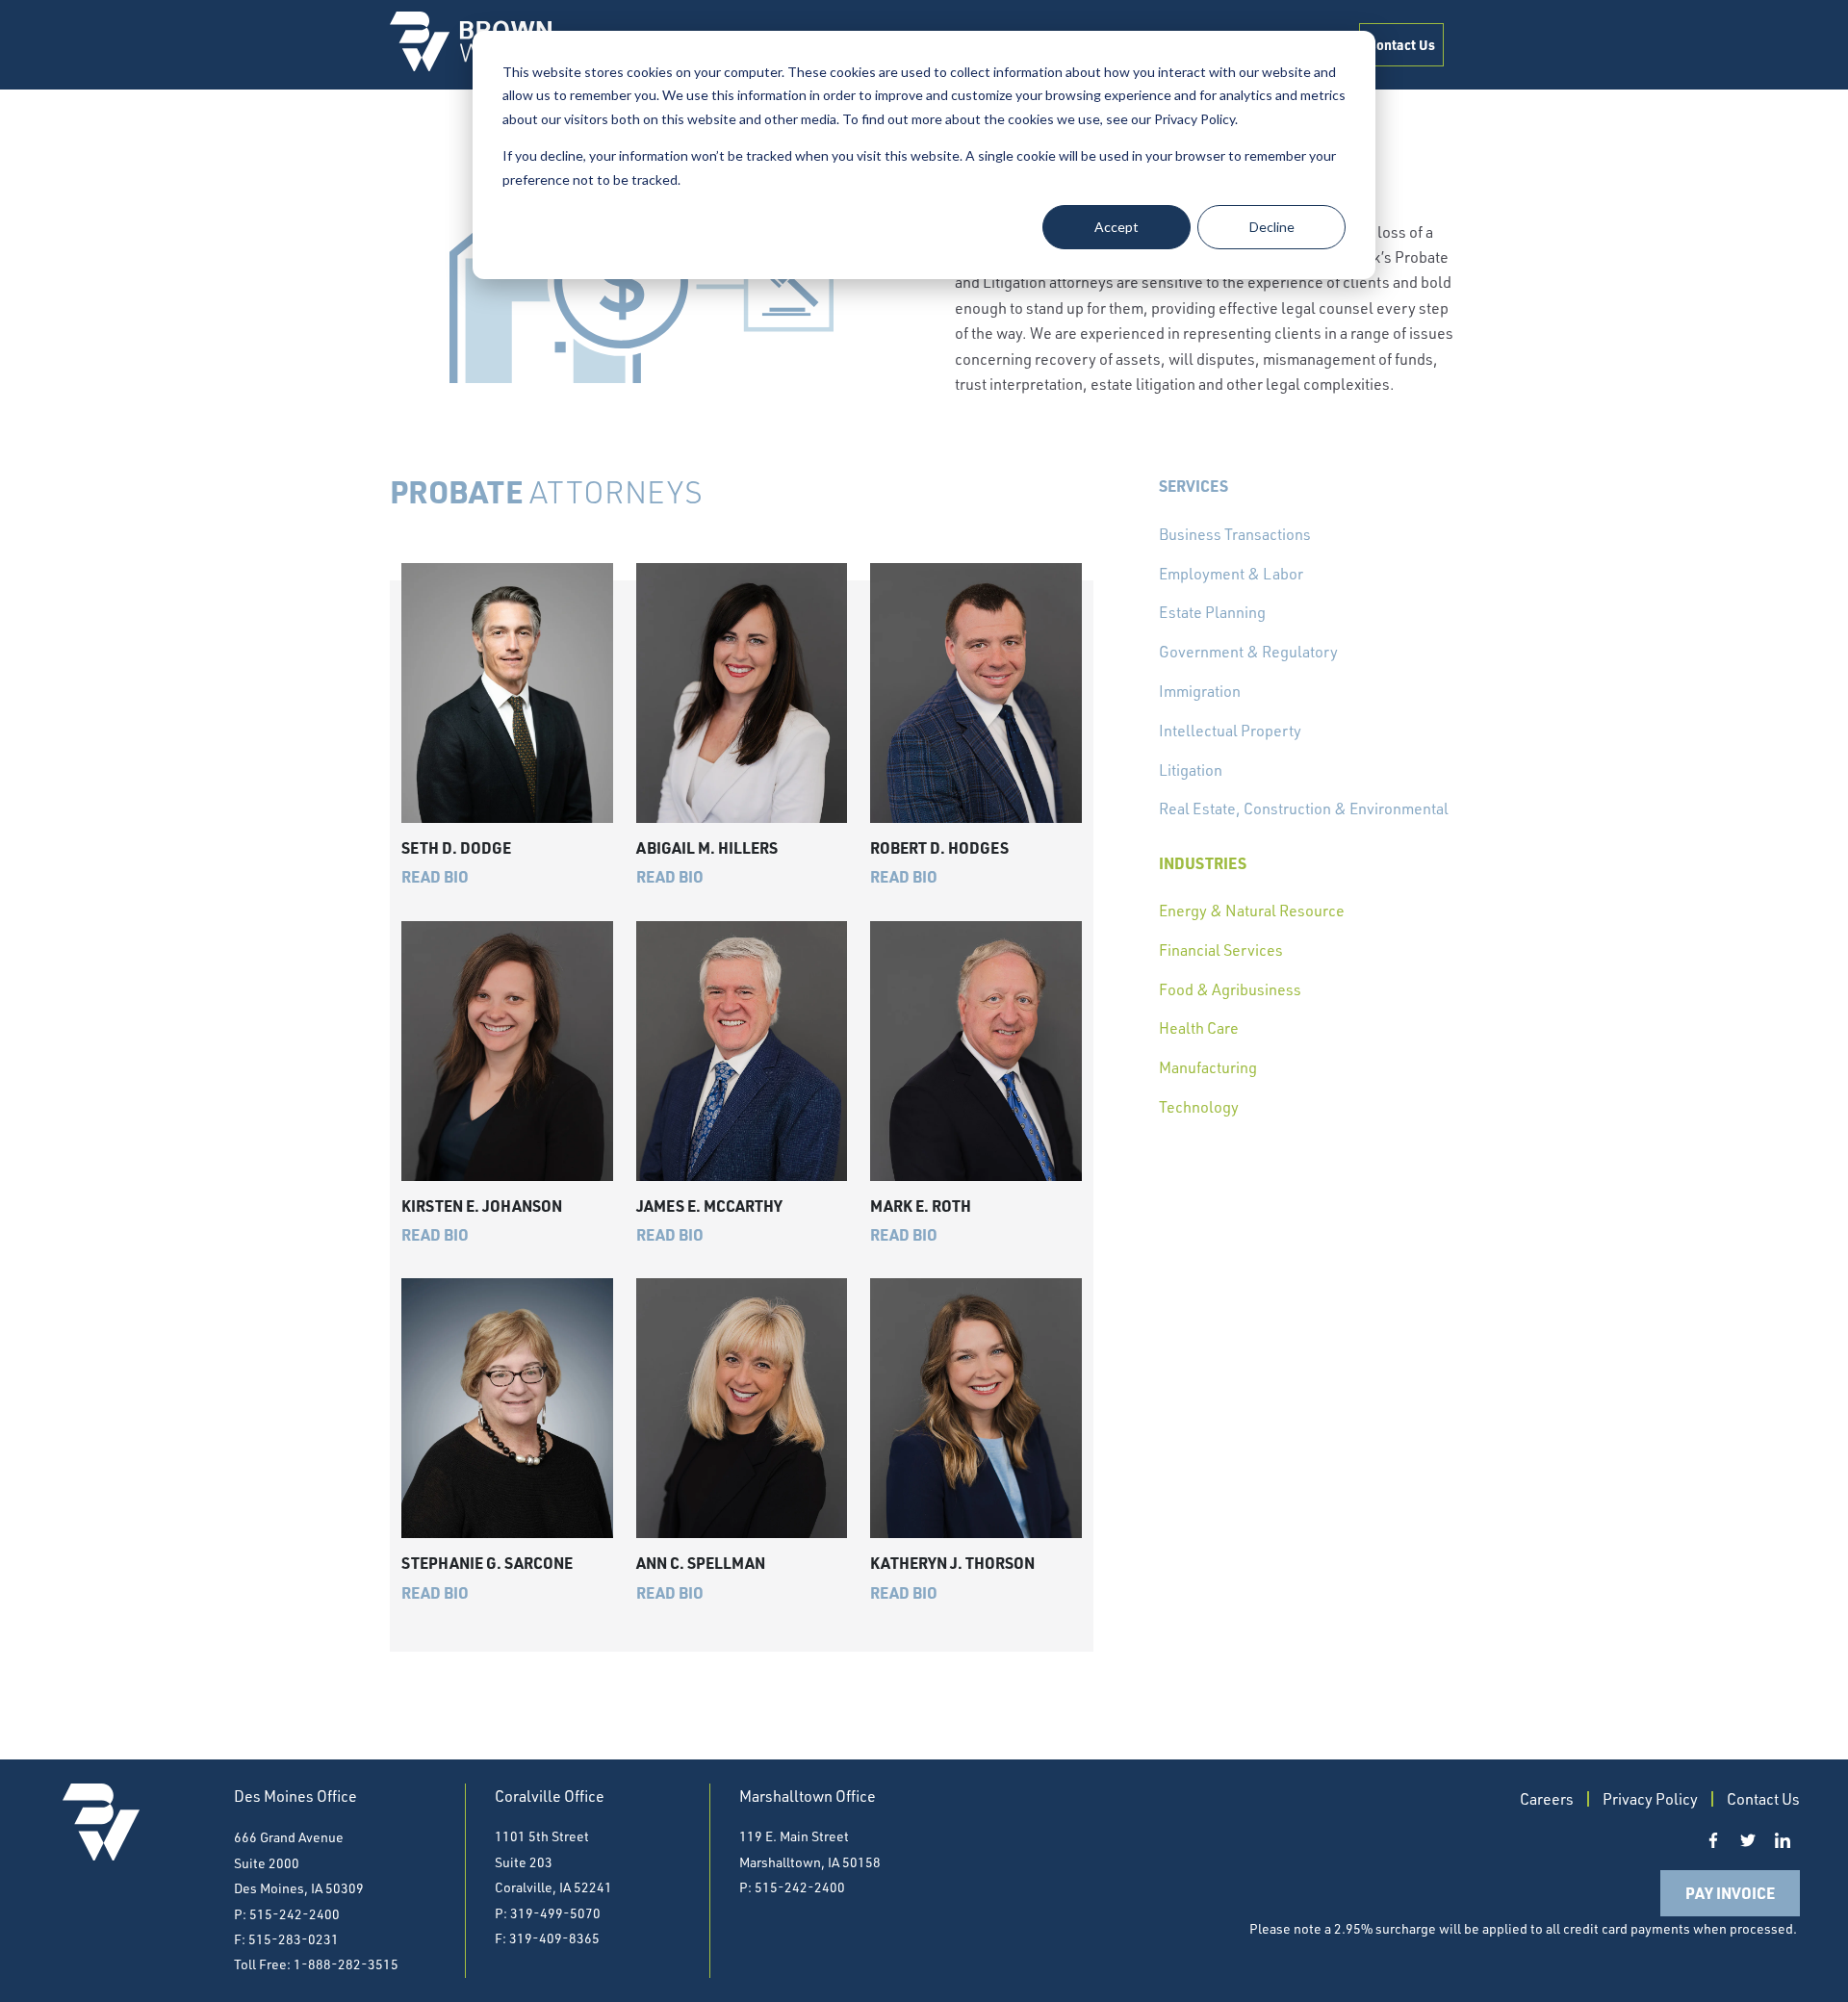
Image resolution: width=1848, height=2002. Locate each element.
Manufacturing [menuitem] (1208, 1067)
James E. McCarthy (709, 1206)
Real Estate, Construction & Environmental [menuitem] (1304, 808)
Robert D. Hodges (939, 847)
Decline (1272, 227)
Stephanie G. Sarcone (487, 1563)
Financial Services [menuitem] (1221, 950)
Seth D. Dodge (456, 847)
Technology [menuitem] (1199, 1107)
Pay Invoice (1730, 1893)
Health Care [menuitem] (1199, 1028)
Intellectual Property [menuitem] (1230, 731)
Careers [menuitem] (1547, 1799)
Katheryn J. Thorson (952, 1563)
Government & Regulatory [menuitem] (1248, 652)
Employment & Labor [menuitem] (1231, 574)
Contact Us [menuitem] (1401, 44)
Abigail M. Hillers (707, 847)
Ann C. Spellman (701, 1563)
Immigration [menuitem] (1200, 691)
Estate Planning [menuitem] (1212, 612)
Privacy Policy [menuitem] (1650, 1799)
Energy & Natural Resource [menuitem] (1252, 911)
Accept (1116, 227)
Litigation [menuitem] (1191, 770)
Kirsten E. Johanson (482, 1206)
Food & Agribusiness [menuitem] (1230, 989)
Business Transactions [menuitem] (1235, 534)
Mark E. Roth (921, 1206)
